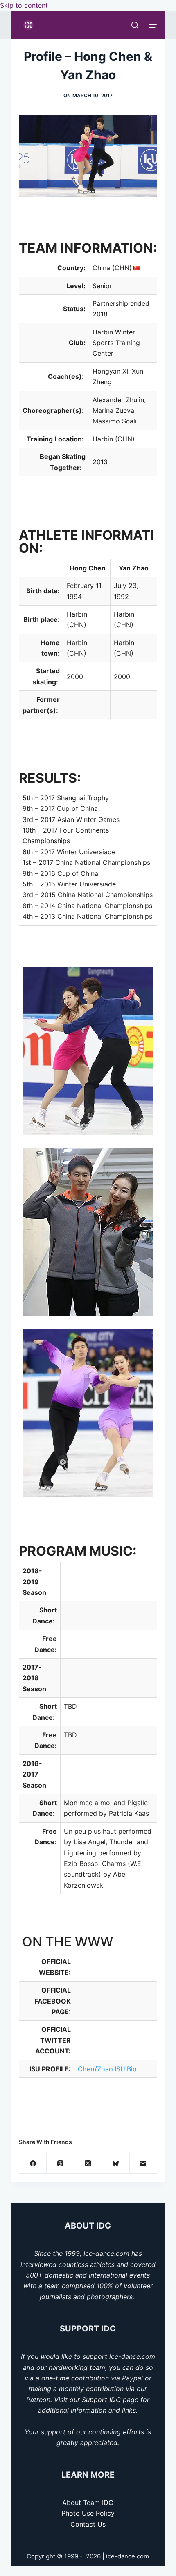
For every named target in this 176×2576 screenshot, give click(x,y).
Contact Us (88, 2524)
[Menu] (153, 25)
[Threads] (60, 2163)
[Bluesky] (116, 2163)
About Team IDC (88, 2503)
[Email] (143, 2163)
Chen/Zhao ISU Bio (107, 2069)
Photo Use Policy (88, 2513)
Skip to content (24, 5)
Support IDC (101, 2400)
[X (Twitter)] (88, 2163)
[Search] (135, 25)
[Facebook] (33, 2163)
